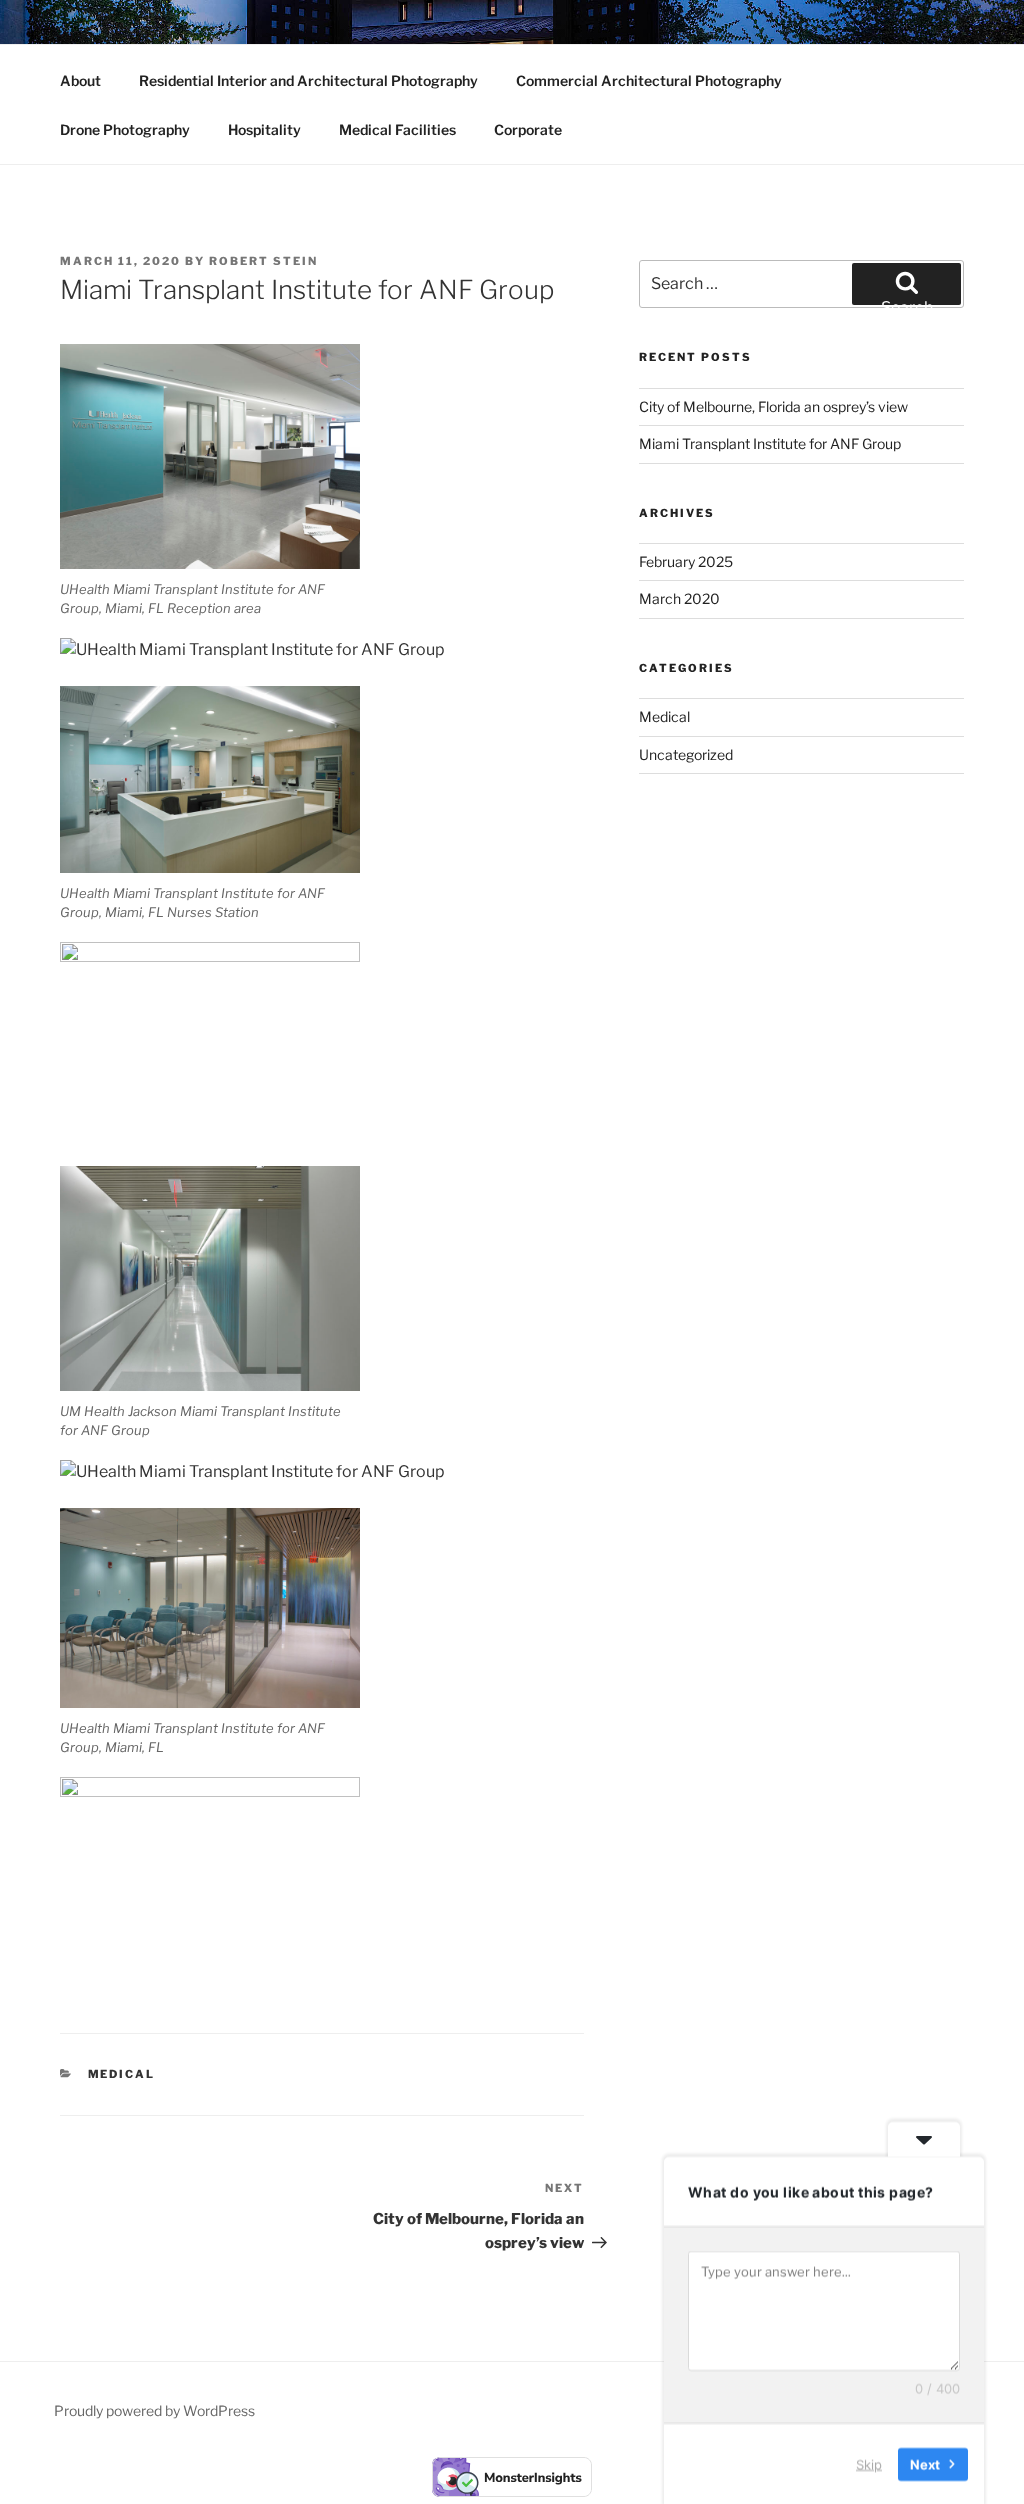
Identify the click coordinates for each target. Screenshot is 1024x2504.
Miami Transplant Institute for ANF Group (770, 443)
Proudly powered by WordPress (154, 2410)
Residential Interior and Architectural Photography (308, 80)
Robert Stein (263, 261)
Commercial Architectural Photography (649, 80)
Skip (869, 2463)
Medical (122, 2074)
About (80, 80)
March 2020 (679, 598)
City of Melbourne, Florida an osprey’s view (773, 406)
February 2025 (686, 561)
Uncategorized (686, 754)
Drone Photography (125, 129)
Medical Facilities (397, 129)
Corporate (528, 129)
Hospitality (264, 129)
